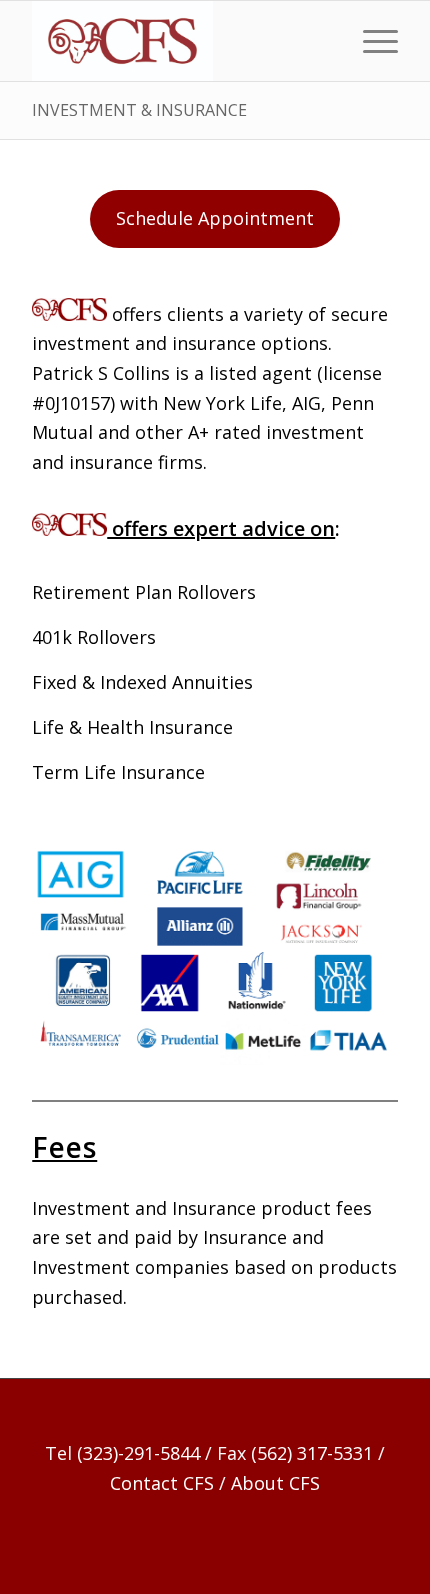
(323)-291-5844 (138, 1453)
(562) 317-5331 (312, 1453)
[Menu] (370, 41)
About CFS (275, 1483)
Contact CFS (162, 1483)
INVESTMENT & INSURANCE (139, 110)
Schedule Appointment (215, 218)
